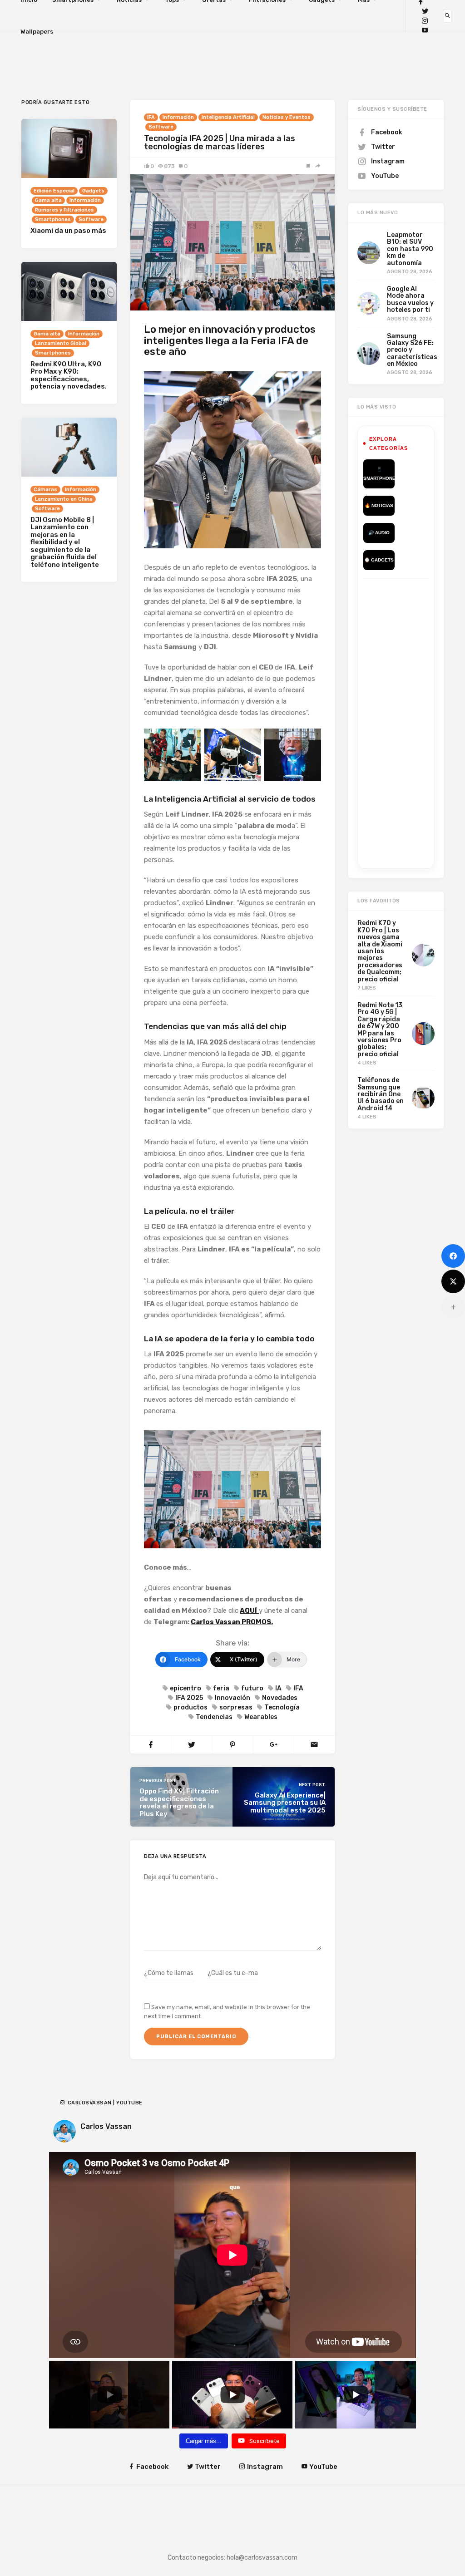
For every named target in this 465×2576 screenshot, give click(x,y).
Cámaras (45, 490)
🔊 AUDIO (379, 533)
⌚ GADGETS (379, 560)
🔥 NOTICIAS (379, 505)
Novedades (280, 1698)
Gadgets (93, 191)
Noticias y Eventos (287, 117)
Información (178, 117)
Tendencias (214, 1717)
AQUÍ (248, 1611)
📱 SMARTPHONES (379, 474)
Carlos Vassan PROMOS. (232, 1622)
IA (278, 1688)
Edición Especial (54, 191)
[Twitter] (425, 11)
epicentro (186, 1688)
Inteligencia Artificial (228, 117)
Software (161, 127)
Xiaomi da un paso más (68, 231)
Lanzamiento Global (61, 343)
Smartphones (53, 219)
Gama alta (48, 200)
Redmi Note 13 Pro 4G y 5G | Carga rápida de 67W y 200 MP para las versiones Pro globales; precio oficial (380, 1030)
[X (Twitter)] (453, 1281)
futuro (252, 1688)
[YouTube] (425, 30)
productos (190, 1707)
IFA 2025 (189, 1698)
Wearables (261, 1717)
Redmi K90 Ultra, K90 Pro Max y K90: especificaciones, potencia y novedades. (69, 375)
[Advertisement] (414, 722)
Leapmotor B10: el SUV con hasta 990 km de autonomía (410, 249)
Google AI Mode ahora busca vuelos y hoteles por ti (410, 299)
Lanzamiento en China (64, 499)
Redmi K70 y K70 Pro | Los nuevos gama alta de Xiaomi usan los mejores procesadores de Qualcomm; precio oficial (380, 951)
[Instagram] (425, 21)
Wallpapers (37, 32)
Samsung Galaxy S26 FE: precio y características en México (412, 350)
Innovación (232, 1698)
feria (221, 1688)
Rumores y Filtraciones (64, 210)
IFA (151, 117)
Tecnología (282, 1707)
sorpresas (236, 1707)
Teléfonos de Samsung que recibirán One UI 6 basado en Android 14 (381, 1094)
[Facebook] (453, 1256)
